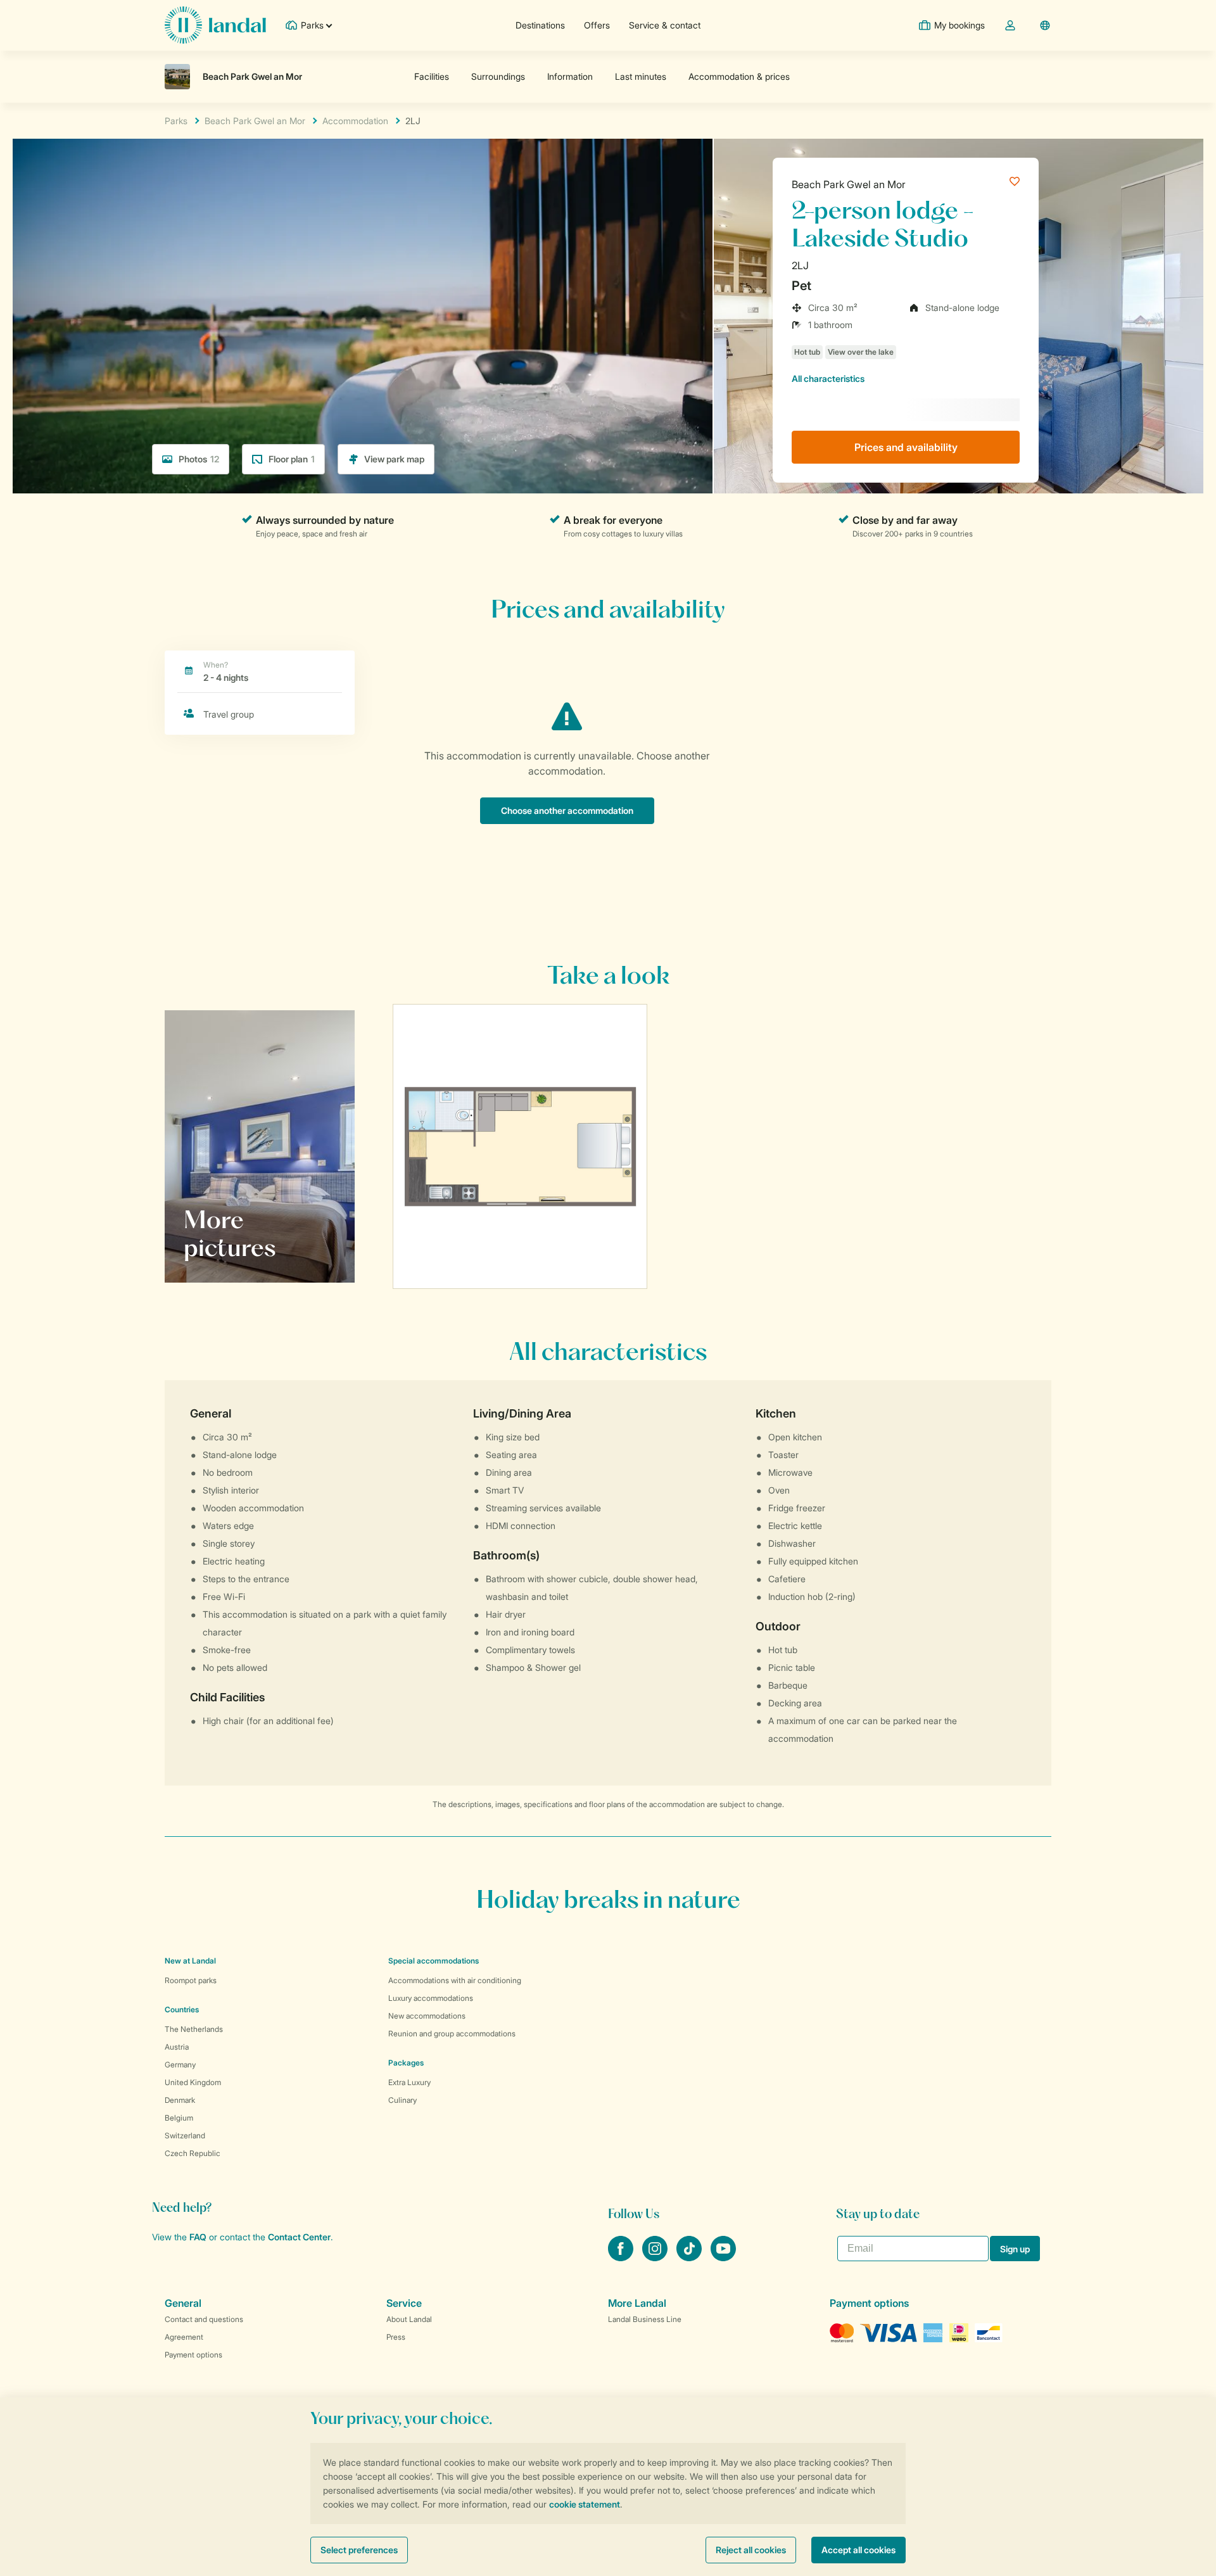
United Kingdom (193, 2082)
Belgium (179, 2118)
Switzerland (185, 2135)
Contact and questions (204, 2319)
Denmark (180, 2100)
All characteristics (828, 378)
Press (396, 2337)
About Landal (409, 2319)
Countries (182, 2009)
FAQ (198, 2237)
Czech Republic (193, 2153)
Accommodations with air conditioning (455, 1980)
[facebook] (622, 2257)
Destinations (540, 25)
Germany (180, 2065)
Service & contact (665, 25)
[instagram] (656, 2257)
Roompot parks (191, 1980)
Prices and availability (906, 447)
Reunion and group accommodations (452, 2034)
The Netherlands (194, 2029)
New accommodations (427, 2016)
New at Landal (190, 1961)
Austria (177, 2047)
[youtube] (723, 2257)
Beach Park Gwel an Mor (849, 184)
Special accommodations (434, 1961)
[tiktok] (690, 2257)
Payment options (193, 2355)
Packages (406, 2063)
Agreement (184, 2337)
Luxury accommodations (431, 1998)
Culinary (402, 2100)
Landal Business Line (645, 2319)
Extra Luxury (409, 2082)
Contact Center (299, 2237)
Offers (597, 25)
